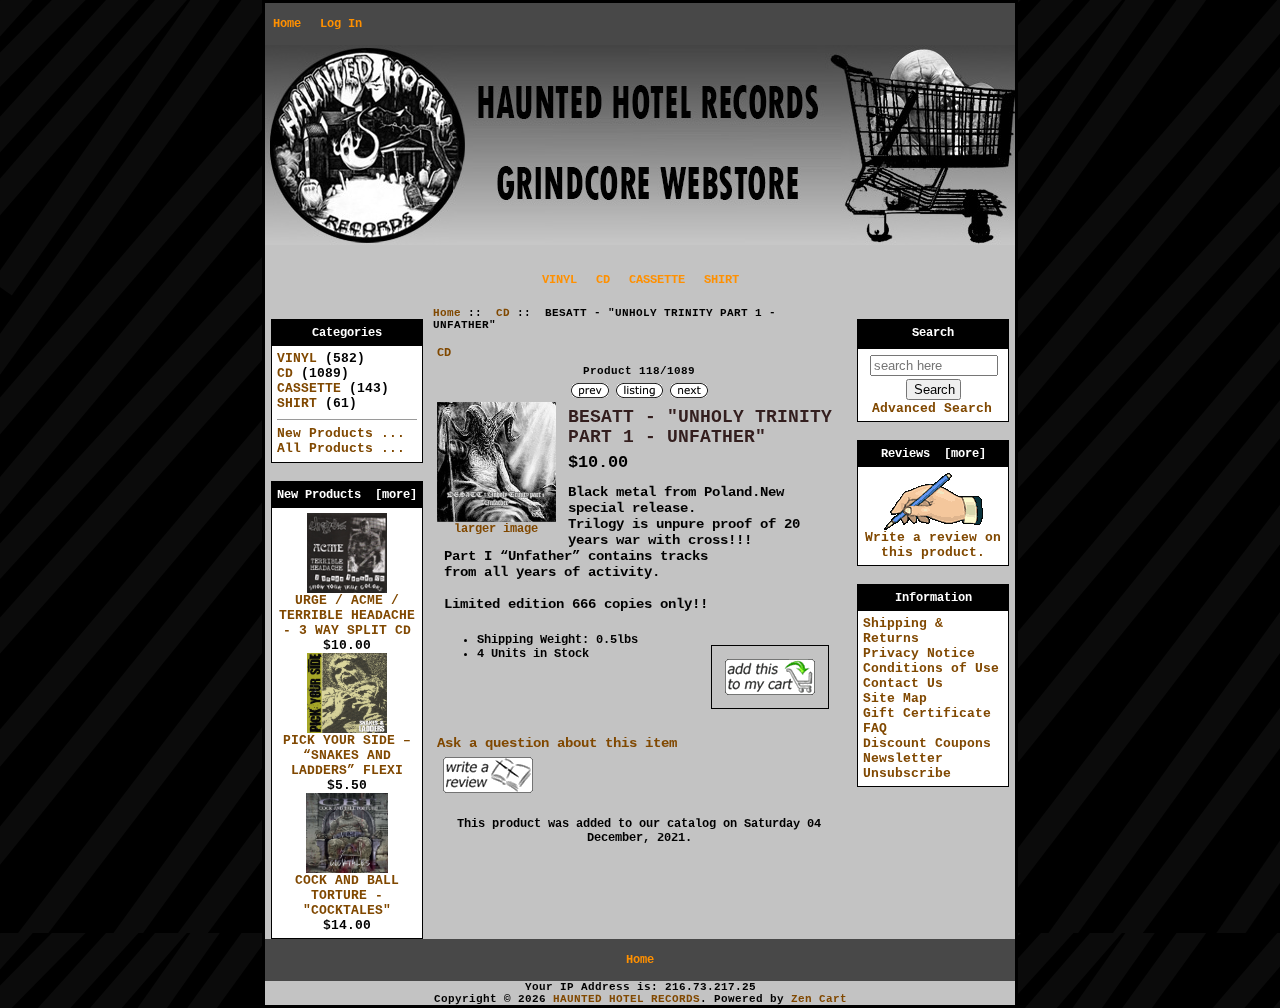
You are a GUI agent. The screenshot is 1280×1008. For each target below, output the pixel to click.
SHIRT (721, 280)
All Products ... (341, 448)
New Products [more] (347, 495)
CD (503, 313)
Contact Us (903, 683)
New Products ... (341, 433)
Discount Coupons (927, 743)
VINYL (559, 280)
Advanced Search (932, 408)
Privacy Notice (919, 653)
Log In (341, 24)
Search (933, 333)
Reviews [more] (933, 454)
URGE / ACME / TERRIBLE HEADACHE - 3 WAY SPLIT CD (347, 615)
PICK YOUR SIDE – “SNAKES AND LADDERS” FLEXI (347, 755)
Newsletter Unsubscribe (907, 766)
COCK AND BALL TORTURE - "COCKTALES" (347, 895)
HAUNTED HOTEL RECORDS (626, 999)
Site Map (895, 698)
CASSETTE (657, 280)
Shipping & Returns (903, 631)
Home (287, 24)
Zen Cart (819, 999)
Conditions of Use (931, 668)
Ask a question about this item (557, 743)
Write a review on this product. (933, 545)
